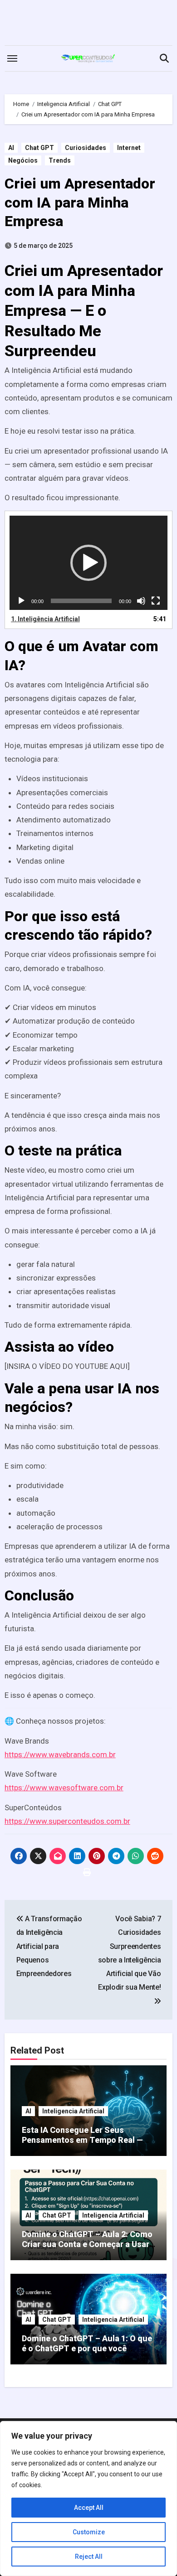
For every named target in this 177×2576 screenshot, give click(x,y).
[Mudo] (141, 601)
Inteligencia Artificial (73, 2111)
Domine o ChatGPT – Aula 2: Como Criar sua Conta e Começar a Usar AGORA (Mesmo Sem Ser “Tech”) (87, 2244)
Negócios (23, 160)
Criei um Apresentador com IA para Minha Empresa (80, 202)
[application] (89, 563)
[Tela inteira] (156, 601)
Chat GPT (39, 148)
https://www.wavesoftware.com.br (64, 1788)
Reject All (89, 2557)
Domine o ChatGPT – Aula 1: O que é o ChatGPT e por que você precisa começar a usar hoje (87, 2348)
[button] (88, 563)
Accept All (89, 2508)
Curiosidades (86, 148)
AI (11, 148)
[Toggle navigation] (12, 58)
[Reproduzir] (21, 601)
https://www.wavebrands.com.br (60, 1754)
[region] (88, 2499)
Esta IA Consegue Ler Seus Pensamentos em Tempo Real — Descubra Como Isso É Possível (82, 2140)
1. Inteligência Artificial (45, 619)
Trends (60, 160)
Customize (89, 2532)
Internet (129, 148)
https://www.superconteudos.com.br (67, 1821)
